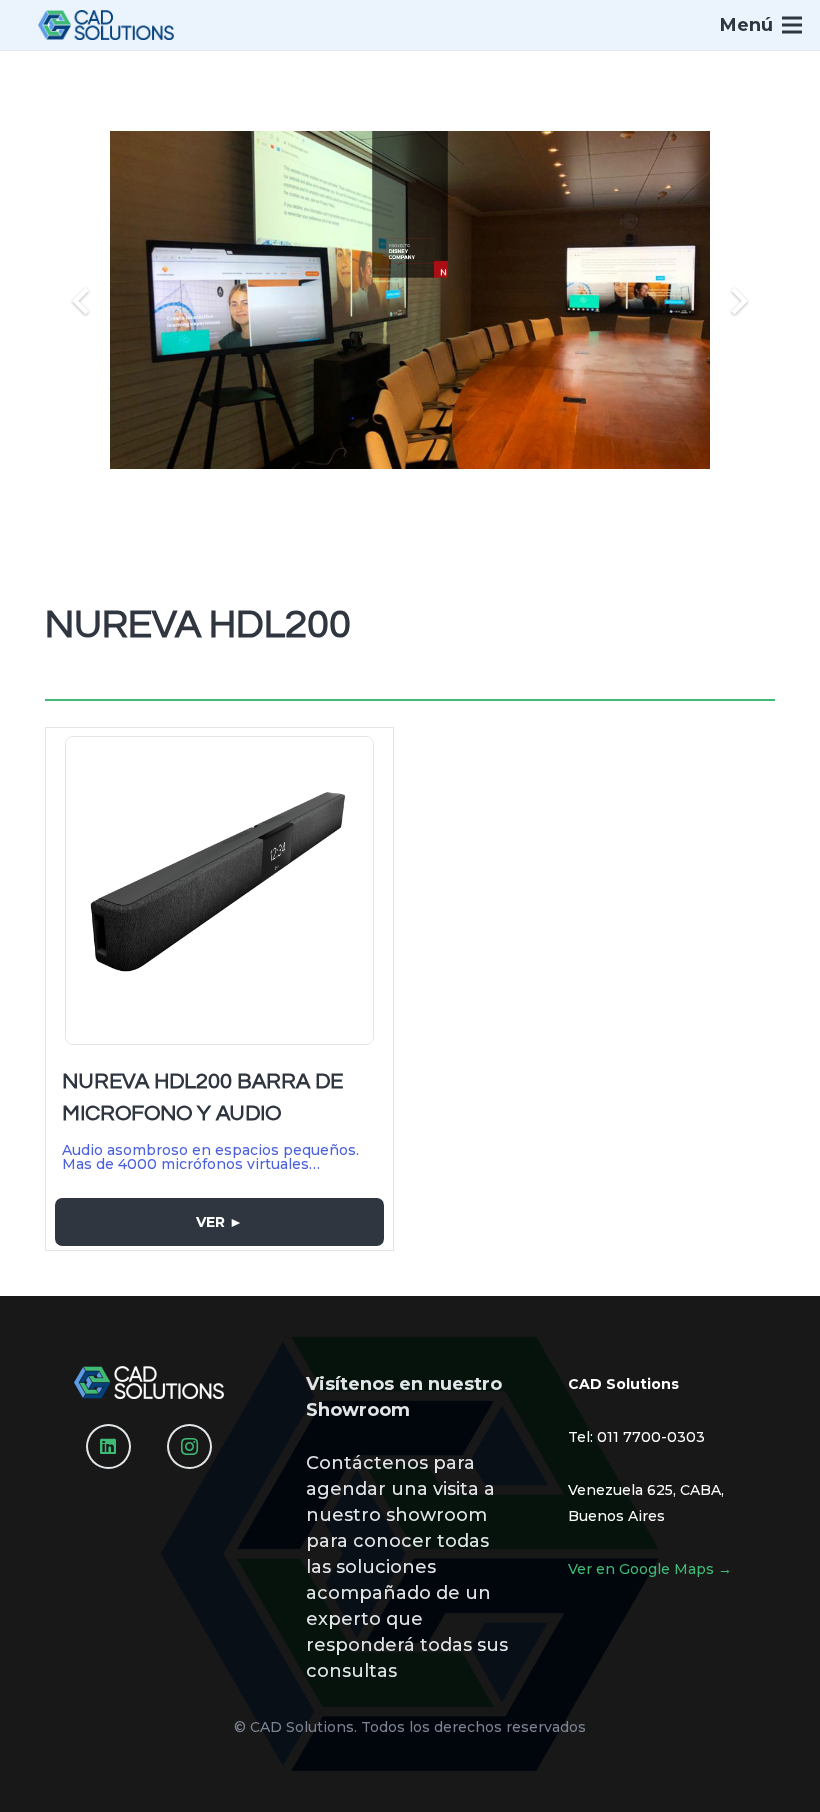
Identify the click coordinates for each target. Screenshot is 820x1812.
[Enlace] (106, 25)
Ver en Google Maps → (650, 1569)
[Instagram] (189, 1446)
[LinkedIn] (108, 1446)
